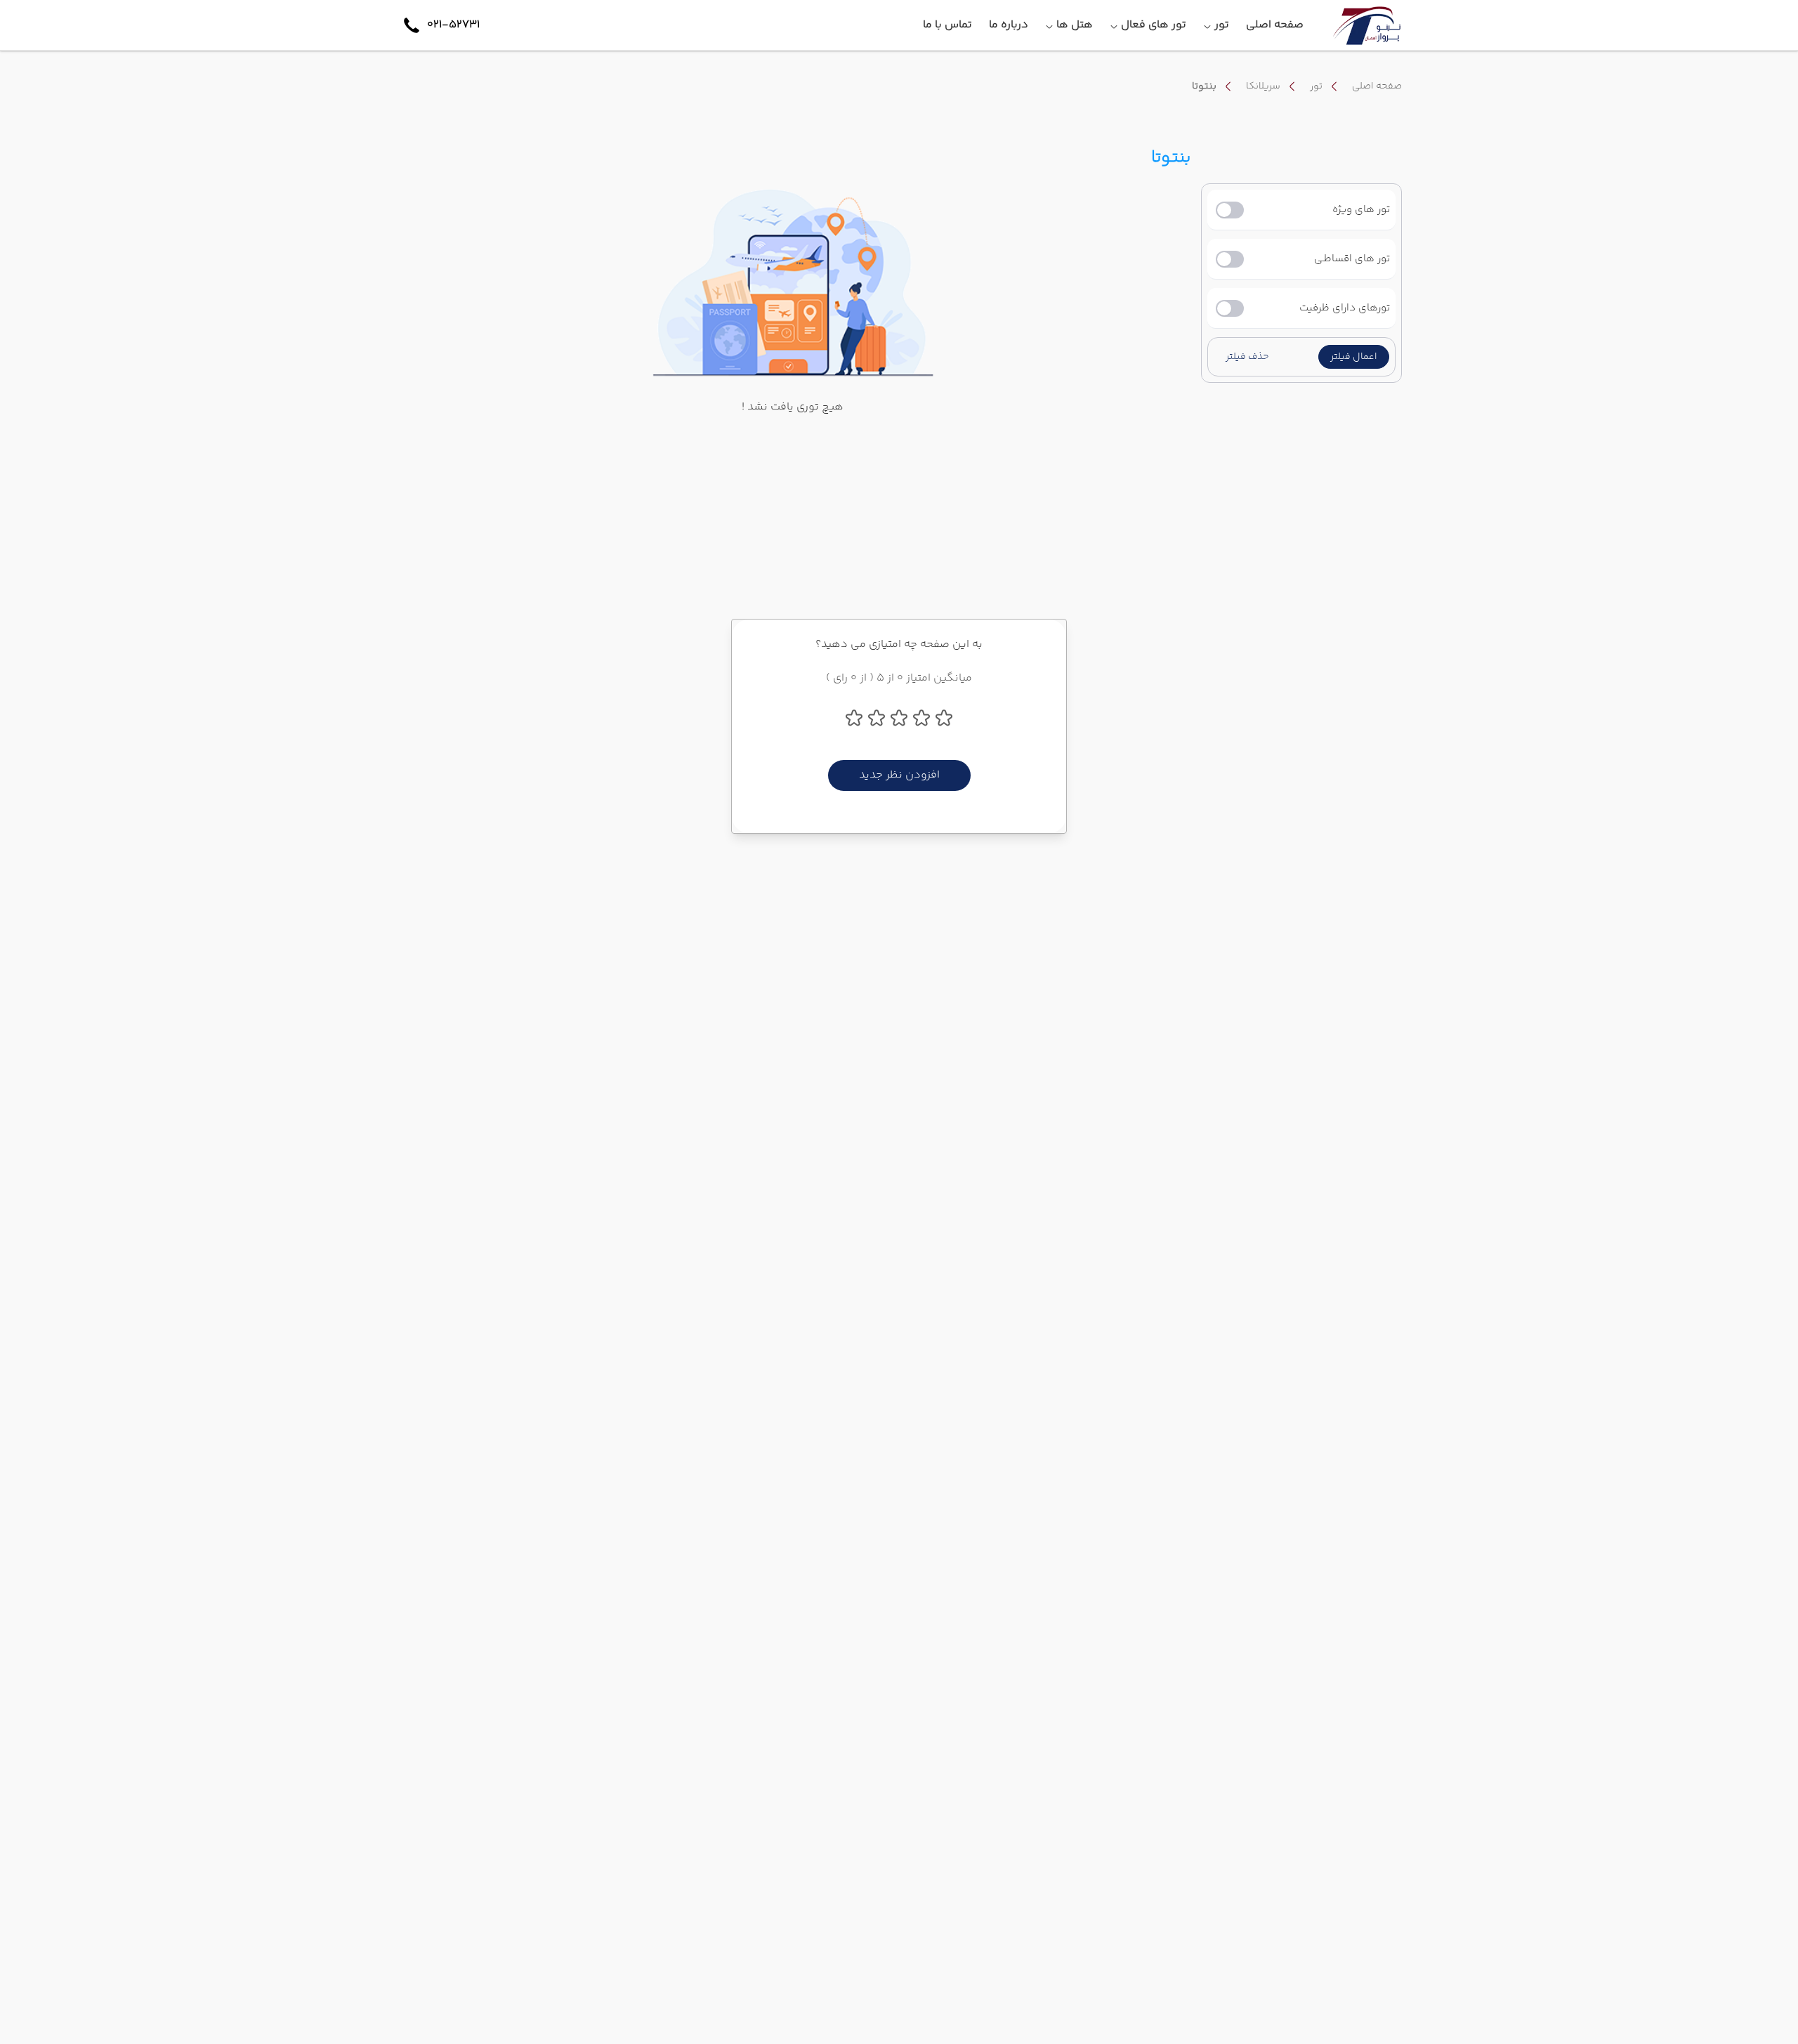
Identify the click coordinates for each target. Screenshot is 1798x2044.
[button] (1354, 357)
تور (1316, 86)
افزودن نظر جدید (899, 775)
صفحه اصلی (1377, 86)
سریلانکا (1263, 86)
